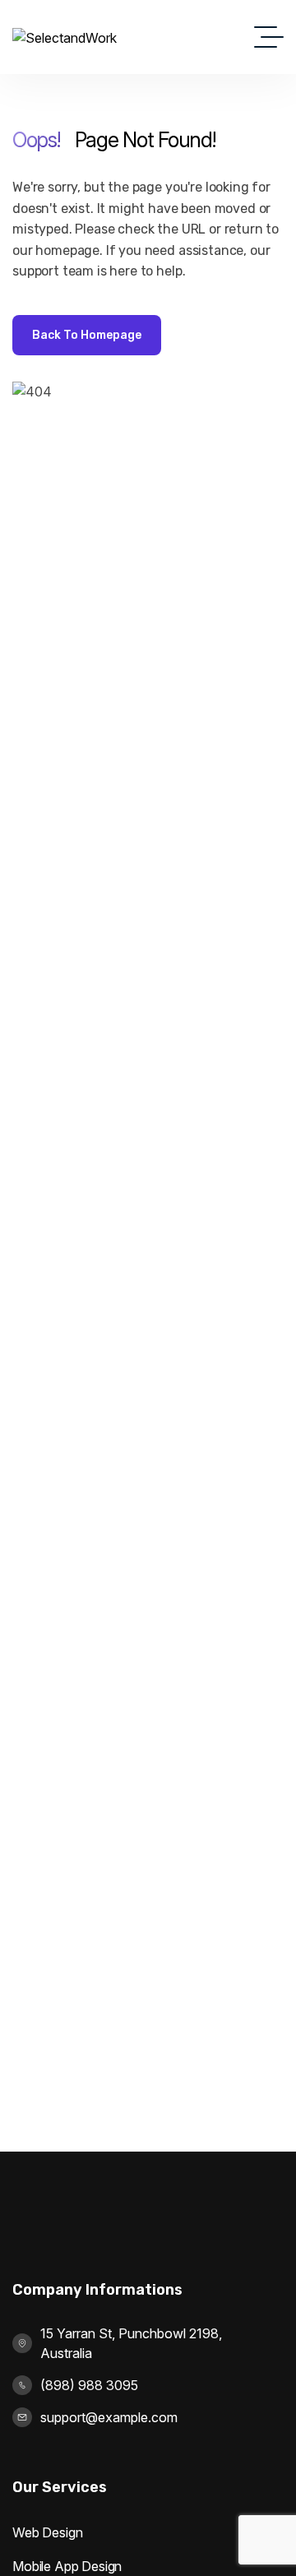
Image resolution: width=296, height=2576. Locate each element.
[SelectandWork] (65, 37)
